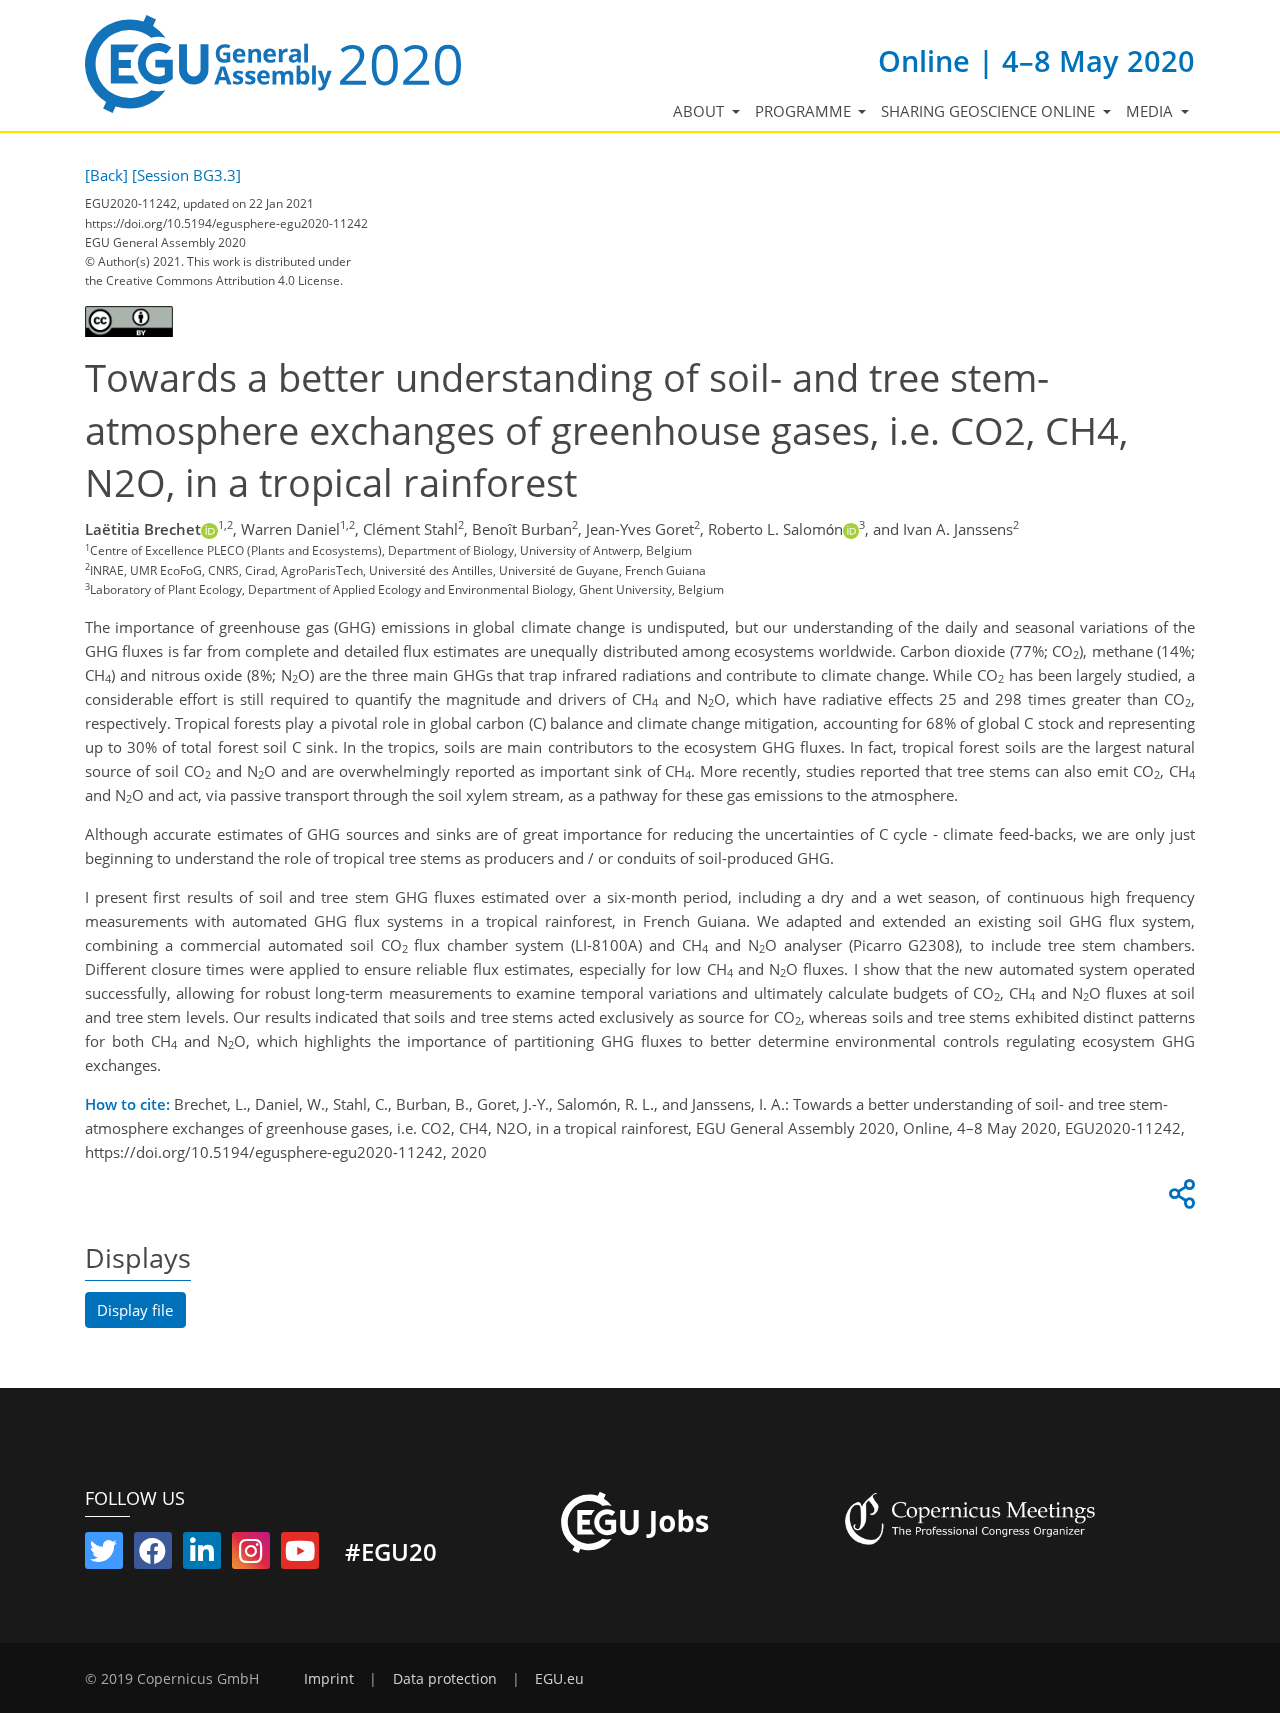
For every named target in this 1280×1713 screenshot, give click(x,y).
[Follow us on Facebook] (153, 1555)
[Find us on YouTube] (300, 1555)
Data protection (445, 1679)
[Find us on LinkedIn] (202, 1555)
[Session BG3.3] (186, 175)
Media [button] (1151, 111)
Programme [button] (805, 111)
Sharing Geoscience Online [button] (990, 111)
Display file (135, 1310)
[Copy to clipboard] (1179, 1199)
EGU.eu (559, 1679)
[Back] (106, 175)
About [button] (700, 111)
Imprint (329, 1679)
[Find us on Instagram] (251, 1555)
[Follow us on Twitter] (104, 1555)
